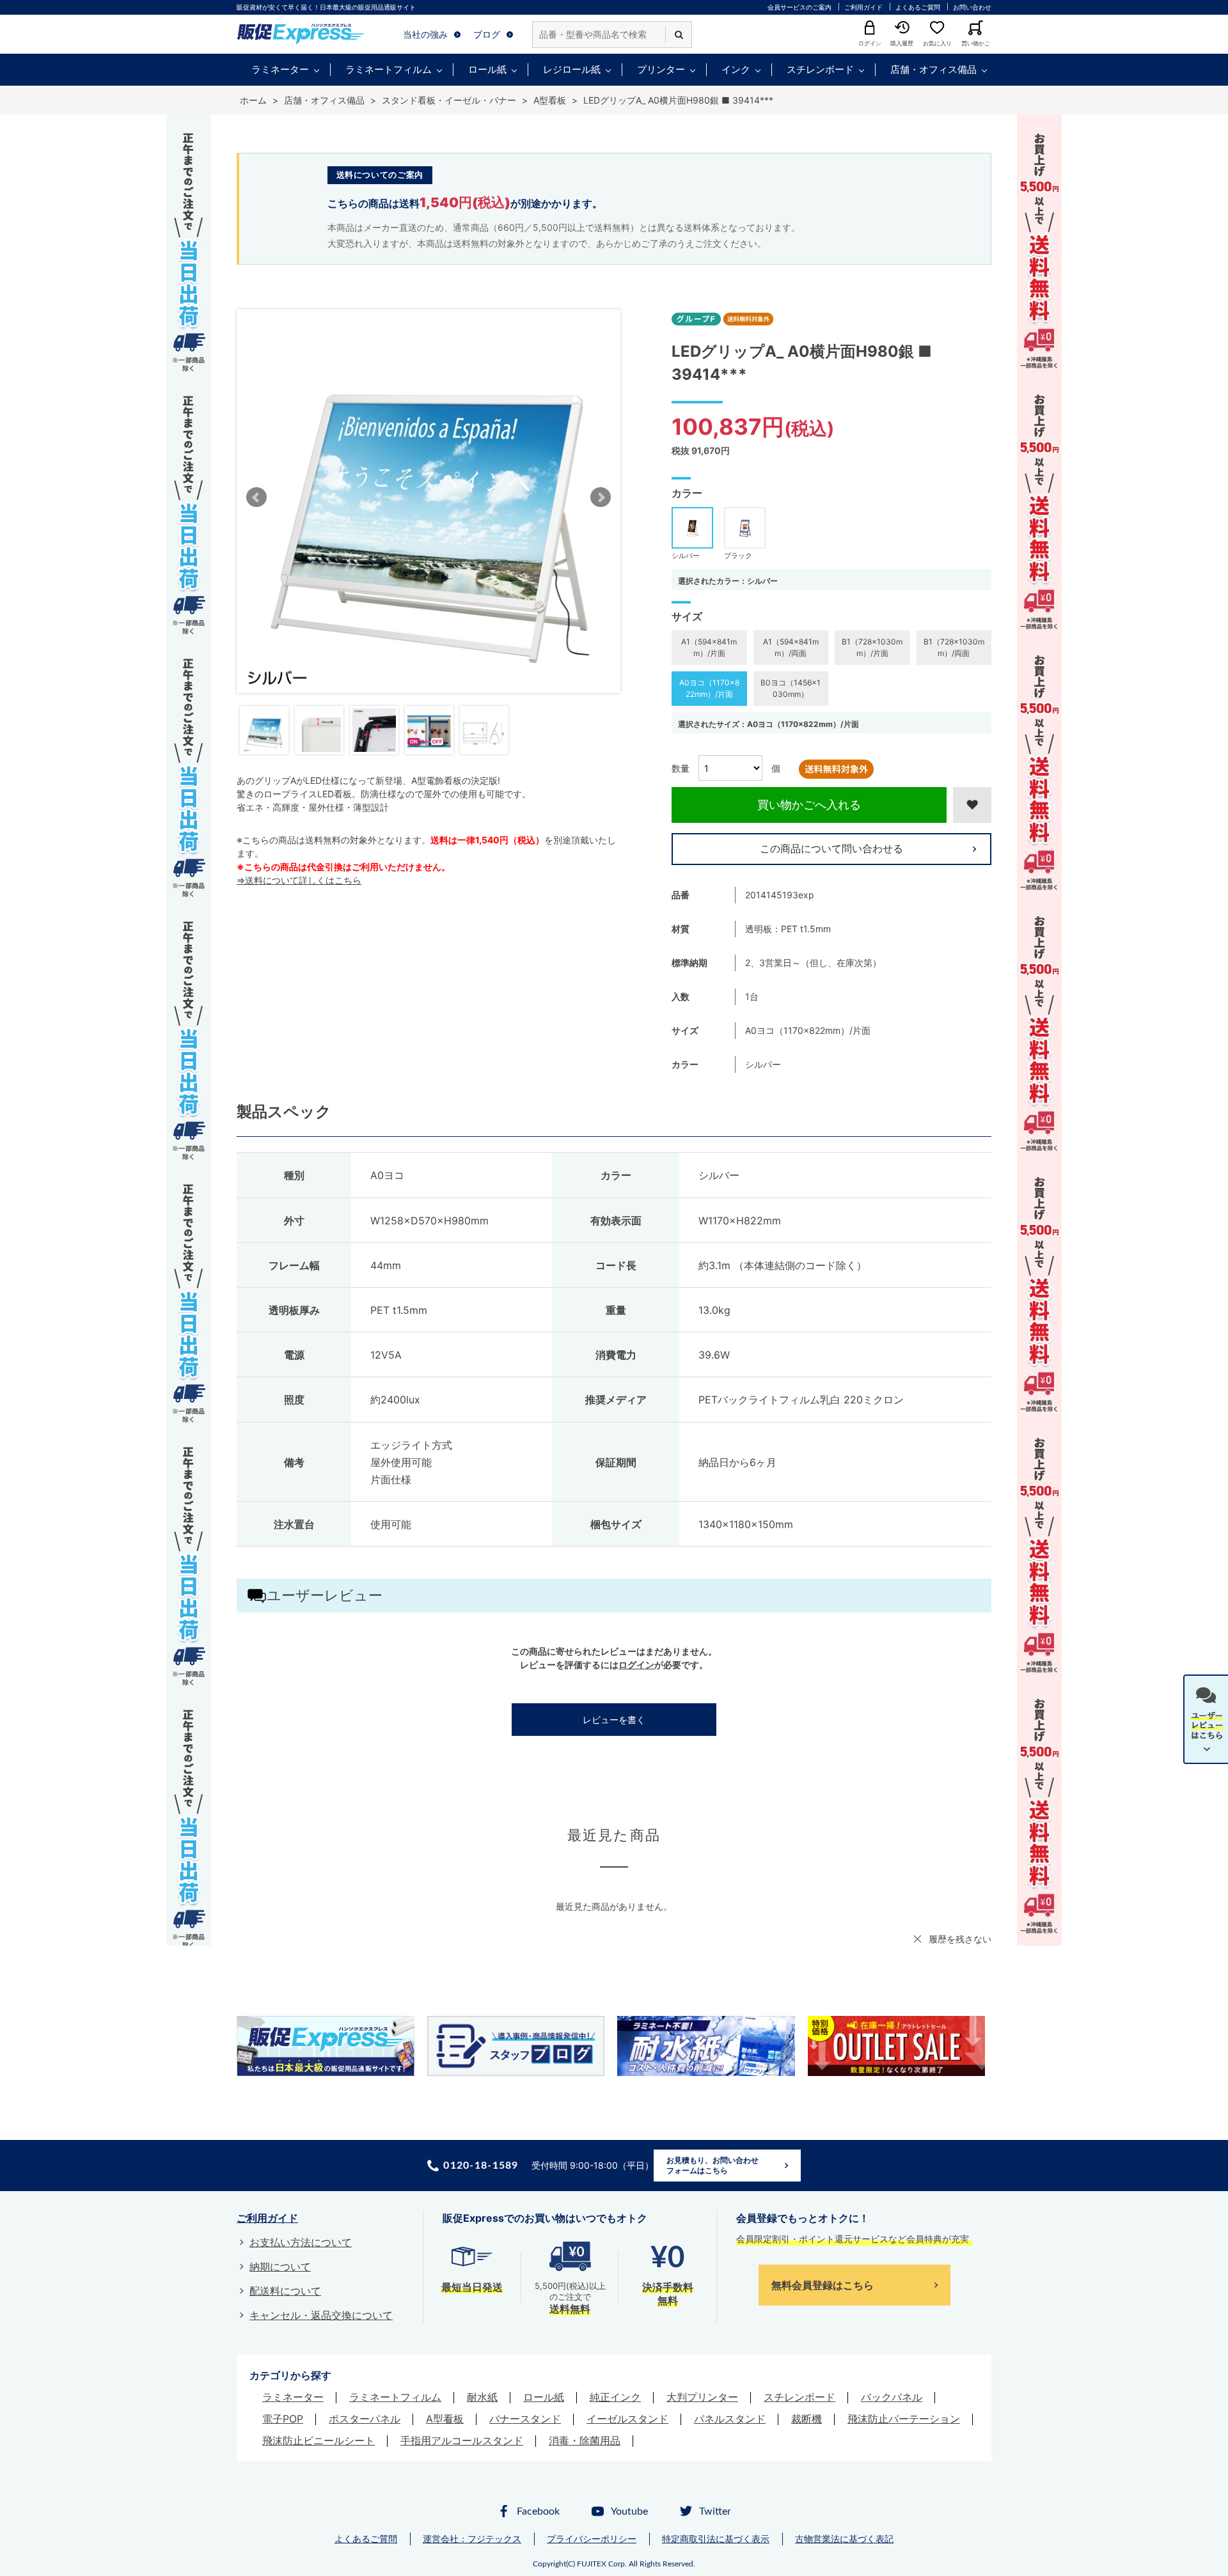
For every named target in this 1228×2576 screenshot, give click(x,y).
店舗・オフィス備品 (933, 69)
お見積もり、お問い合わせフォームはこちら (712, 2165)
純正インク (615, 2397)
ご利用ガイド (863, 7)
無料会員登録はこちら (823, 2285)
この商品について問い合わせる (831, 848)
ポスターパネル (365, 2419)
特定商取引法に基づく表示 (716, 2539)
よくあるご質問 (918, 7)
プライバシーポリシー (592, 2539)
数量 (681, 768)
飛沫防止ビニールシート (319, 2440)
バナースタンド (525, 2419)
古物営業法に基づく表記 (844, 2539)
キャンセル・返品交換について (321, 2315)
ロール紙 (487, 69)
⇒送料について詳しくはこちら (299, 880)
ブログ (487, 34)
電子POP (283, 2419)
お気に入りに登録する (972, 805)
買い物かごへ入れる (809, 805)
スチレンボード (820, 69)
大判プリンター (702, 2397)
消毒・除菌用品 (585, 2440)
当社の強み (425, 34)
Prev (256, 497)
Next (601, 497)
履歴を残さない (960, 1939)
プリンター (661, 69)
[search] (679, 35)
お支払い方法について (301, 2242)
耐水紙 (482, 2397)
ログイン (636, 1665)
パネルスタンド (730, 2419)
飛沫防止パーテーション (904, 2419)
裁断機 (807, 2419)
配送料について (285, 2291)
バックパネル (892, 2397)
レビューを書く (614, 1720)
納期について (280, 2267)
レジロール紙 (572, 69)
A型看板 (445, 2419)
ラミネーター (280, 69)
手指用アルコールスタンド (462, 2440)
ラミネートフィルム (389, 69)
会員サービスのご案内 (799, 7)
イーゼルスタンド (627, 2419)
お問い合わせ (972, 7)
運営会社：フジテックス (472, 2539)
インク (736, 69)
